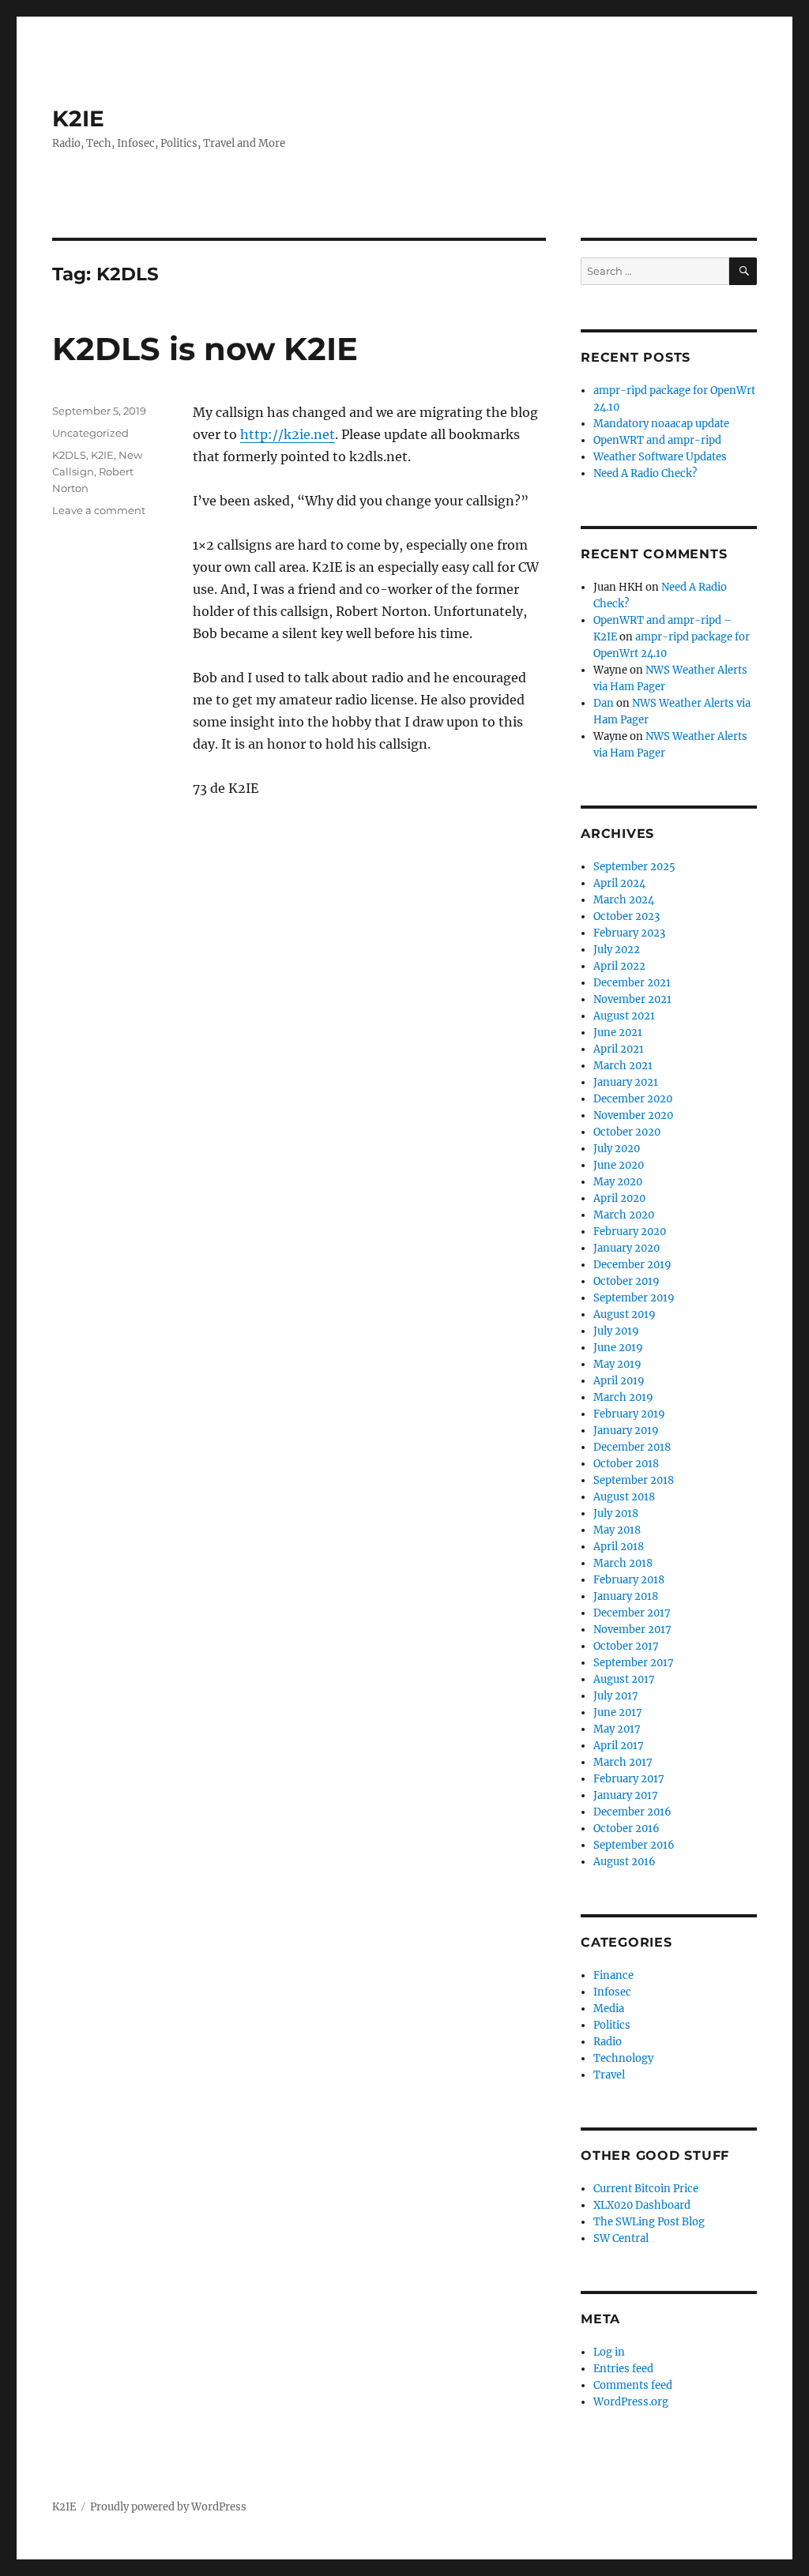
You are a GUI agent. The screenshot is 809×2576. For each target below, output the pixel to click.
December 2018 (632, 1447)
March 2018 (623, 1563)
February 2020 (630, 1232)
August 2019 (625, 1314)
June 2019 (618, 1348)
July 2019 (616, 1331)
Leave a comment (99, 510)
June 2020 (619, 1165)
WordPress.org (631, 2402)
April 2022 (619, 966)
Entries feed (623, 2369)
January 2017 (626, 1795)
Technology (623, 2058)
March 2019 (623, 1397)
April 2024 (619, 883)
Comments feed (633, 2385)
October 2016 (627, 1829)
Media (609, 2009)
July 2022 (617, 950)
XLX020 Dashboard (642, 2205)
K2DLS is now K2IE (205, 349)
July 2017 (616, 1696)
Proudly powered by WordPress (168, 2507)
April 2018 (619, 1547)
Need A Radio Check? (645, 473)
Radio (608, 2042)
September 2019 (634, 1298)
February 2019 (629, 1414)
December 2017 (632, 1613)
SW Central (621, 2238)
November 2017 (632, 1630)
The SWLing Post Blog (649, 2222)
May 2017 (617, 1729)
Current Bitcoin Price (646, 2189)
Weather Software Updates (660, 457)
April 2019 (619, 1381)
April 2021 (619, 1049)
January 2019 (626, 1431)
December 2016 (632, 1812)
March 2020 (624, 1215)
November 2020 (633, 1115)
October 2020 (627, 1132)
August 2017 (624, 1679)
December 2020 (633, 1099)
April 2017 (619, 1746)
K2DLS (69, 455)
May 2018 (617, 1530)
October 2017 (626, 1646)
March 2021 (623, 1066)
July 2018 (616, 1513)
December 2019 (632, 1265)
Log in (609, 2352)
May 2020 (618, 1182)
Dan (604, 703)
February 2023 (629, 933)
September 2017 (634, 1663)
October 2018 (626, 1464)
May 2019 (617, 1364)
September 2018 (634, 1480)
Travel (609, 2075)
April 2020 (619, 1198)
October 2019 (627, 1281)
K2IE (78, 118)
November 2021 (632, 999)
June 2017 (618, 1712)
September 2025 (634, 867)
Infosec (612, 1992)
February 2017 (629, 1779)
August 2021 (624, 1016)
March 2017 (623, 1762)
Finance (613, 1975)
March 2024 (624, 900)
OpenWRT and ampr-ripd (657, 440)
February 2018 (629, 1580)
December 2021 (632, 983)
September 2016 (634, 1845)
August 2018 (624, 1497)
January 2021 (626, 1082)
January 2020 (627, 1248)
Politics (612, 2025)
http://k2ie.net (288, 434)
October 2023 (627, 916)
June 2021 (618, 1033)
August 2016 (625, 1862)
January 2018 (626, 1596)
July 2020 (617, 1149)
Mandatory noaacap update (661, 424)
